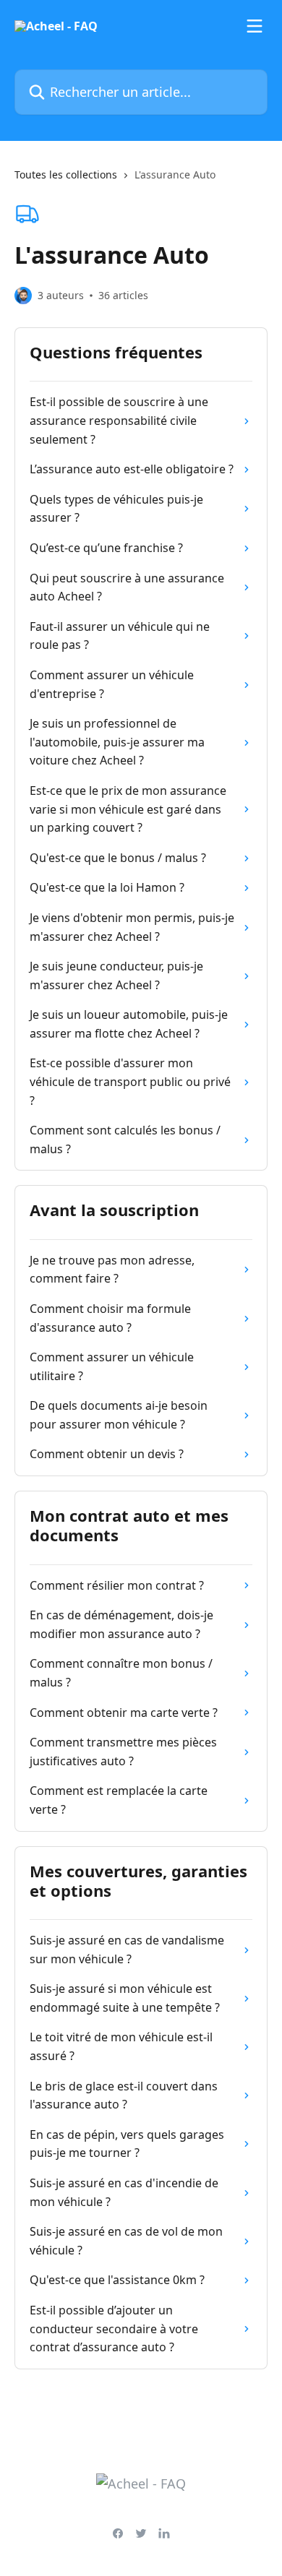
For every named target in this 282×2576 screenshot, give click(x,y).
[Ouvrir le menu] (255, 26)
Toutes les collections (66, 175)
